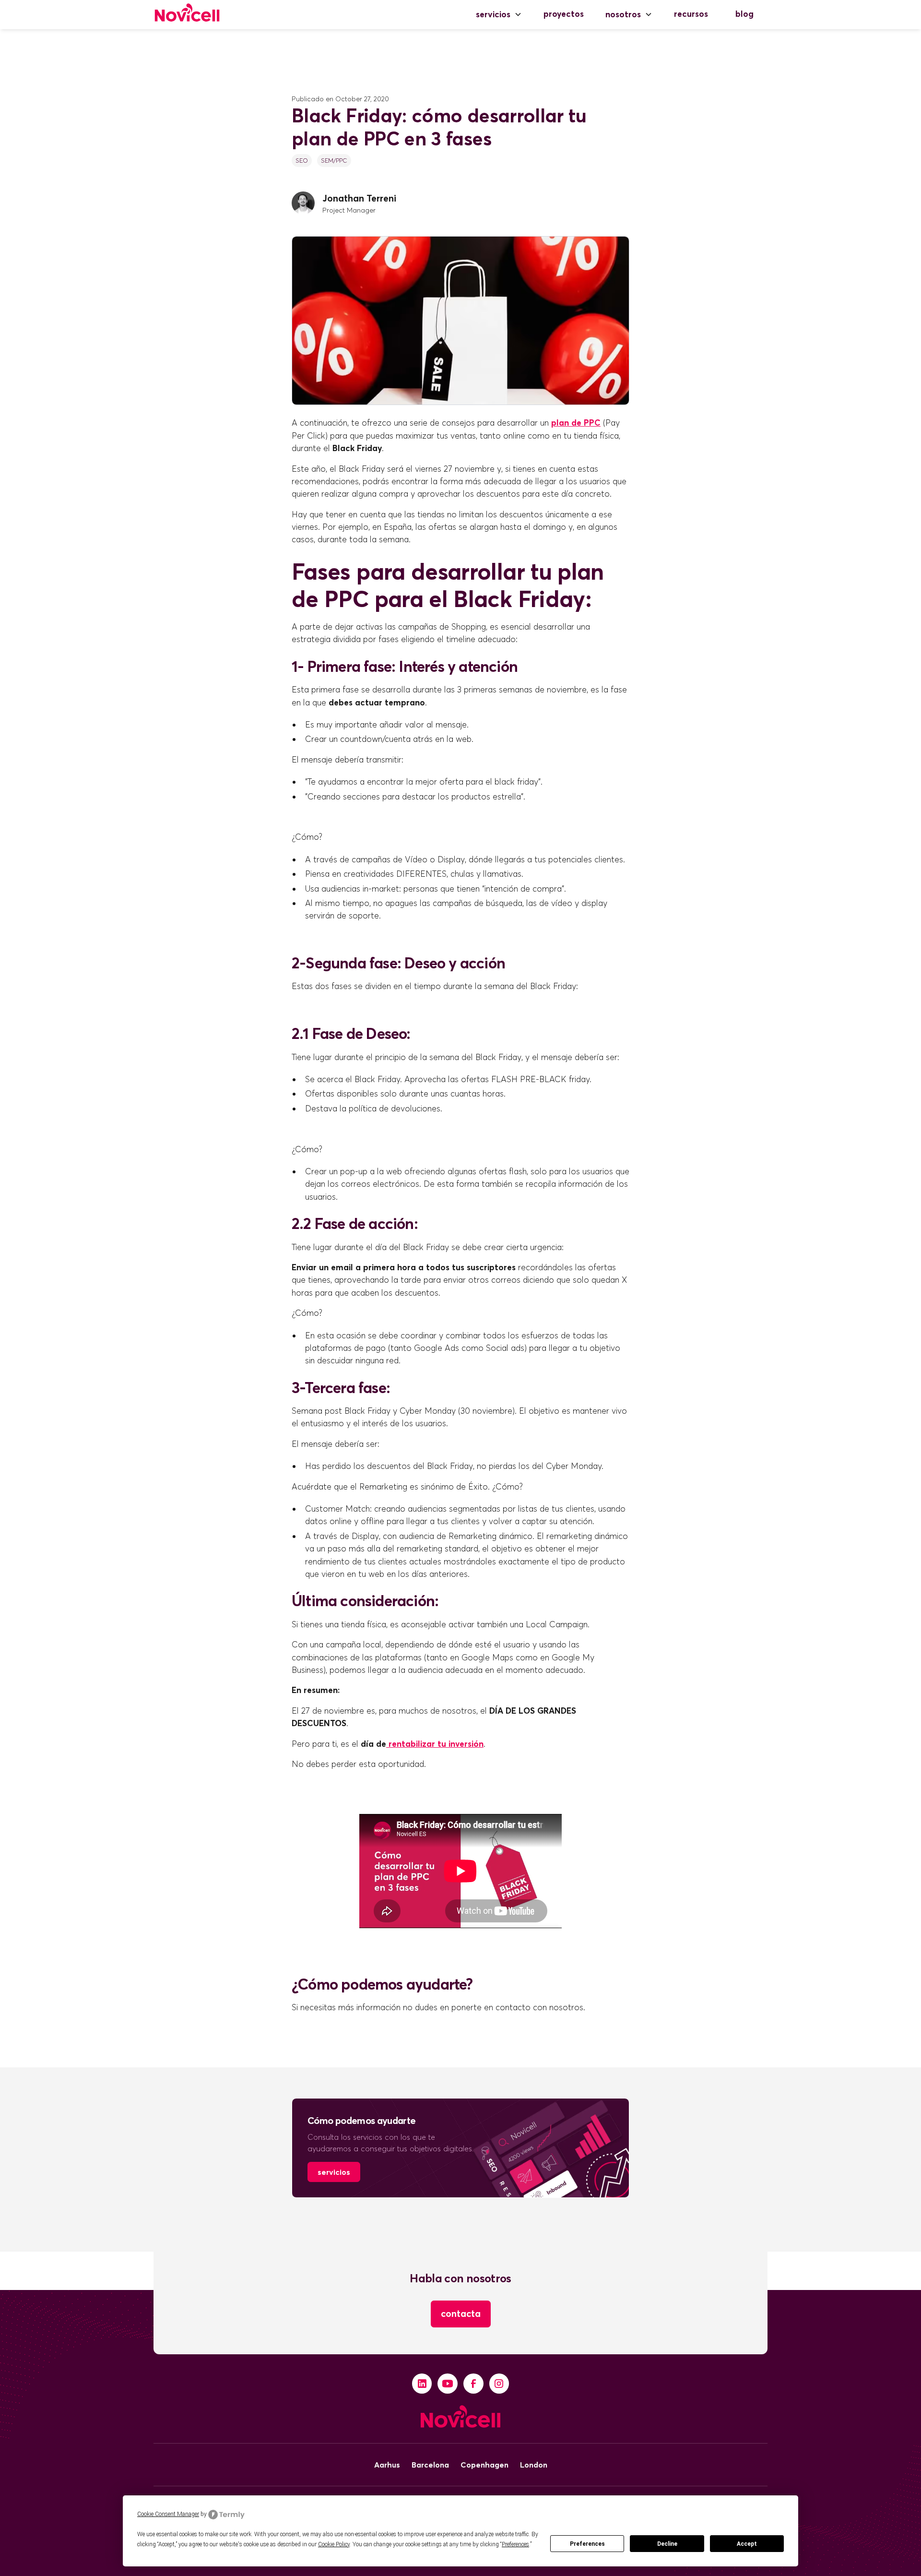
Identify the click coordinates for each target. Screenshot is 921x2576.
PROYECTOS (564, 14)
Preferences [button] (515, 2544)
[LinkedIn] (422, 2384)
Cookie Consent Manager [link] (168, 2514)
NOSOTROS (623, 14)
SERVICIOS (493, 14)
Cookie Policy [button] (334, 2544)
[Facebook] (473, 2384)
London (534, 2465)
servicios (334, 2172)
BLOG (744, 14)
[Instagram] (499, 2384)
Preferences (587, 2544)
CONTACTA (461, 2314)
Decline (667, 2544)
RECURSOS (691, 14)
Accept (747, 2544)
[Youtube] (448, 2384)
